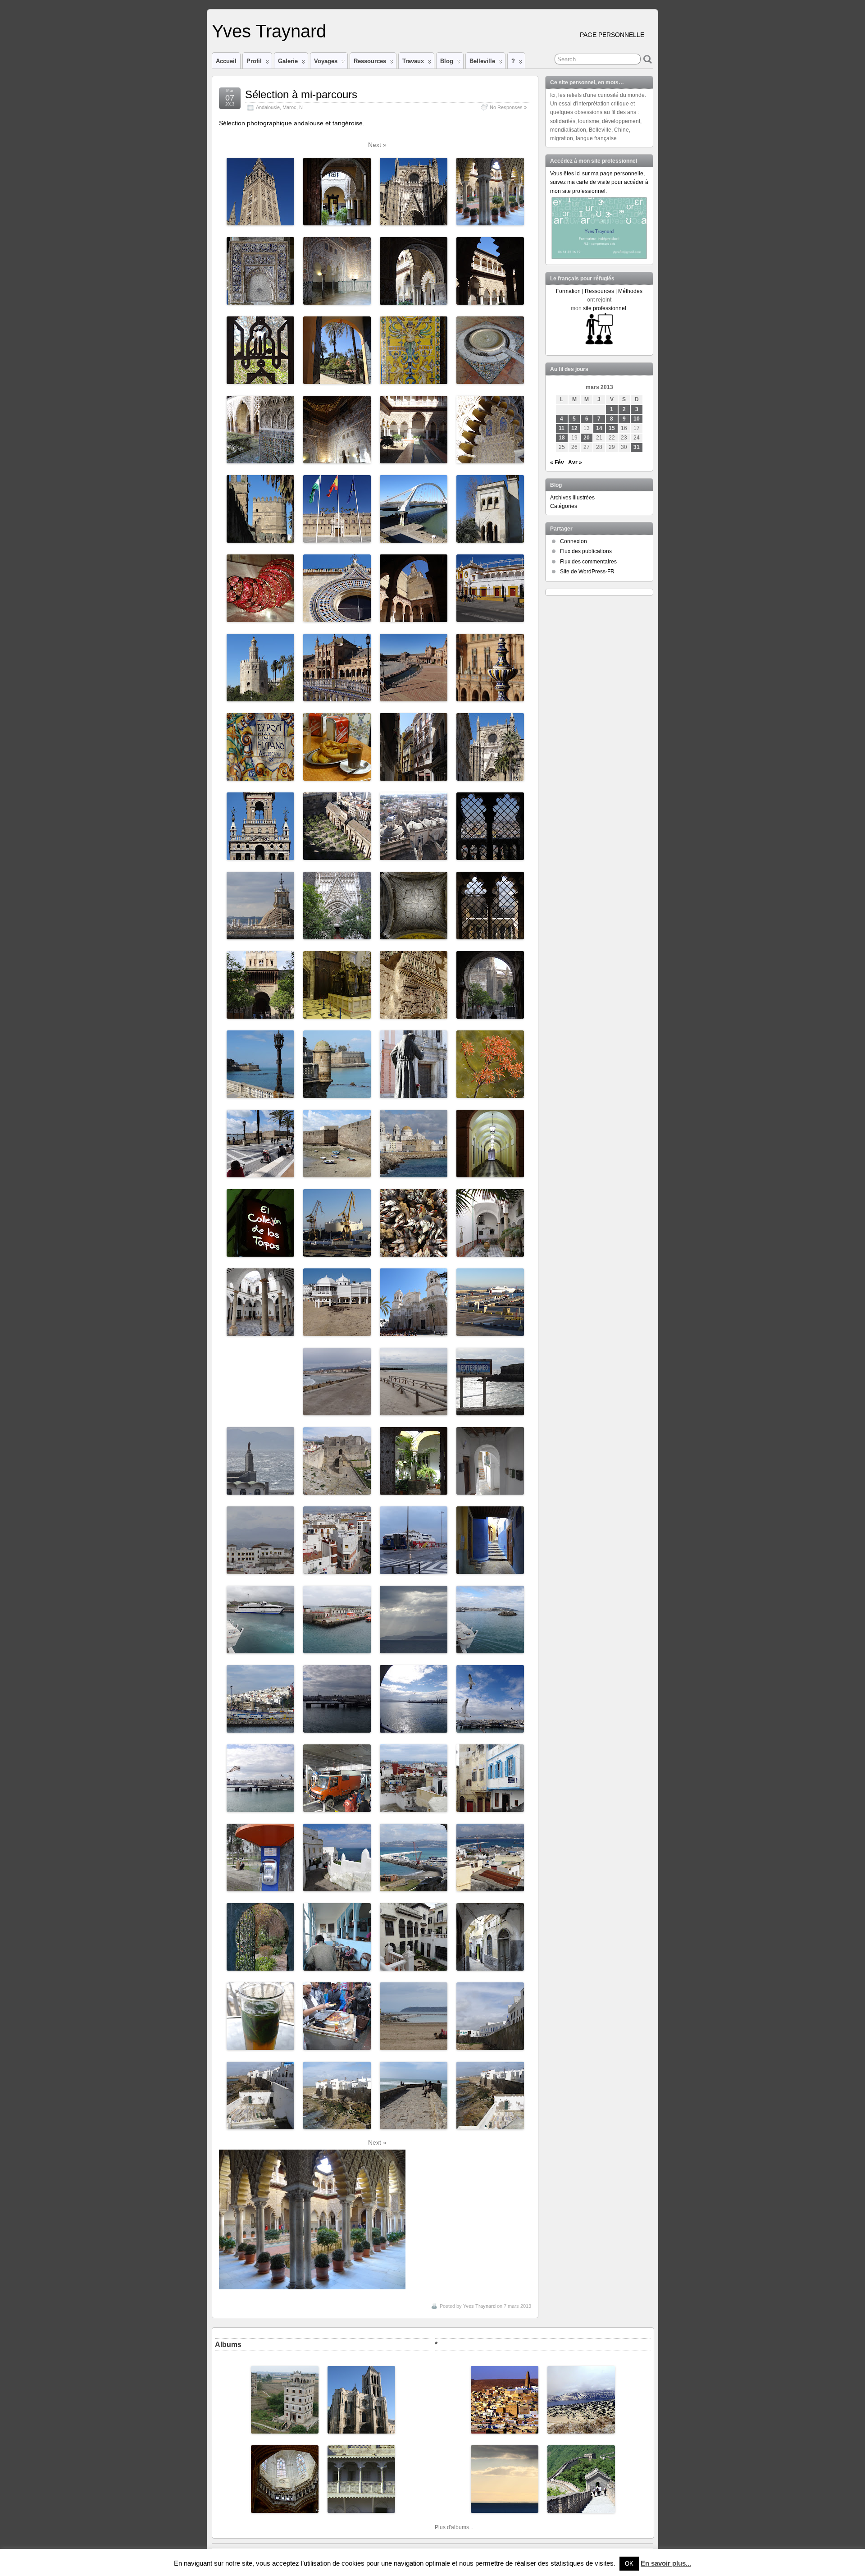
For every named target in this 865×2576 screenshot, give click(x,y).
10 (637, 419)
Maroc (289, 107)
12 (574, 428)
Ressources (370, 61)
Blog (447, 61)
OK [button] (629, 2564)
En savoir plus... (666, 2563)
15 (612, 428)
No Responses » (508, 107)
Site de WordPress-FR (587, 572)
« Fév (557, 462)
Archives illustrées (572, 498)
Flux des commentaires (588, 562)
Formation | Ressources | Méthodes (599, 291)
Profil (254, 61)
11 (562, 428)
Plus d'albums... (454, 2527)
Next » (377, 145)
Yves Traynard (269, 31)
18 (562, 438)
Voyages (326, 61)
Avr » (575, 462)
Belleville (482, 61)
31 (637, 447)
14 (599, 428)
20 (587, 438)
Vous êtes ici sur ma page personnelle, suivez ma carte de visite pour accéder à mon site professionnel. (599, 182)
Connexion (574, 541)
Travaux (413, 61)
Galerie (288, 61)
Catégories (564, 506)
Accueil (226, 61)
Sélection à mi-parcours (301, 94)
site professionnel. (605, 308)
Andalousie (268, 107)
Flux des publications (586, 551)
